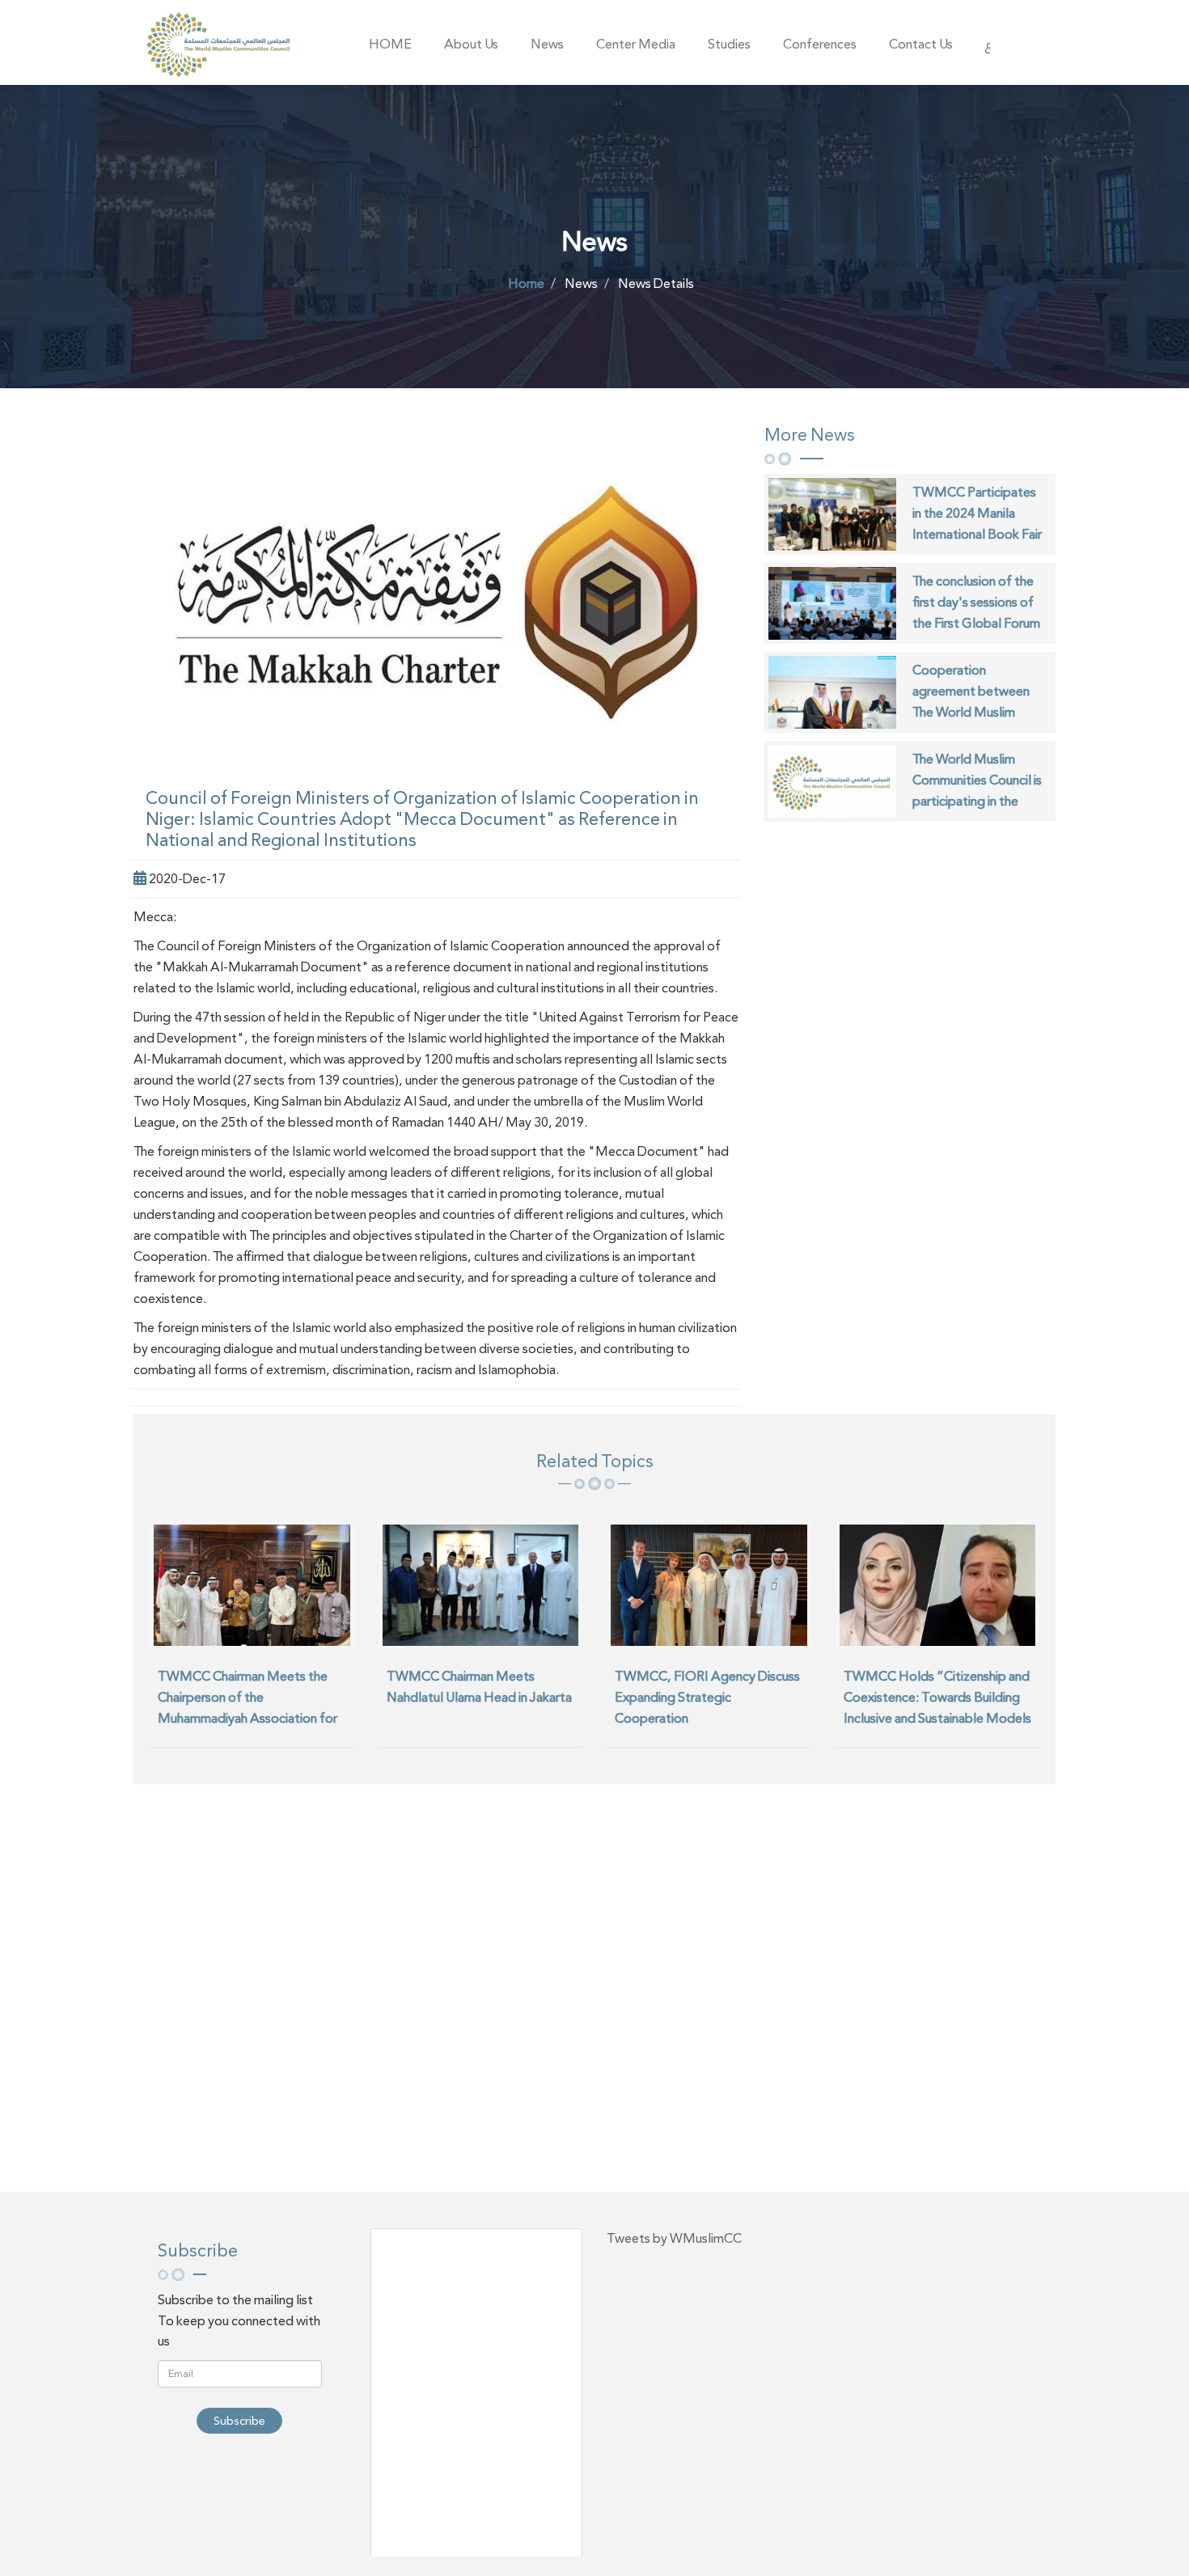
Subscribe (239, 2421)
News (547, 44)
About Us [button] (471, 44)
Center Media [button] (636, 44)
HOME (390, 44)
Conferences (820, 44)
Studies (729, 44)
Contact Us (921, 44)
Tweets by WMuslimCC (674, 2238)
